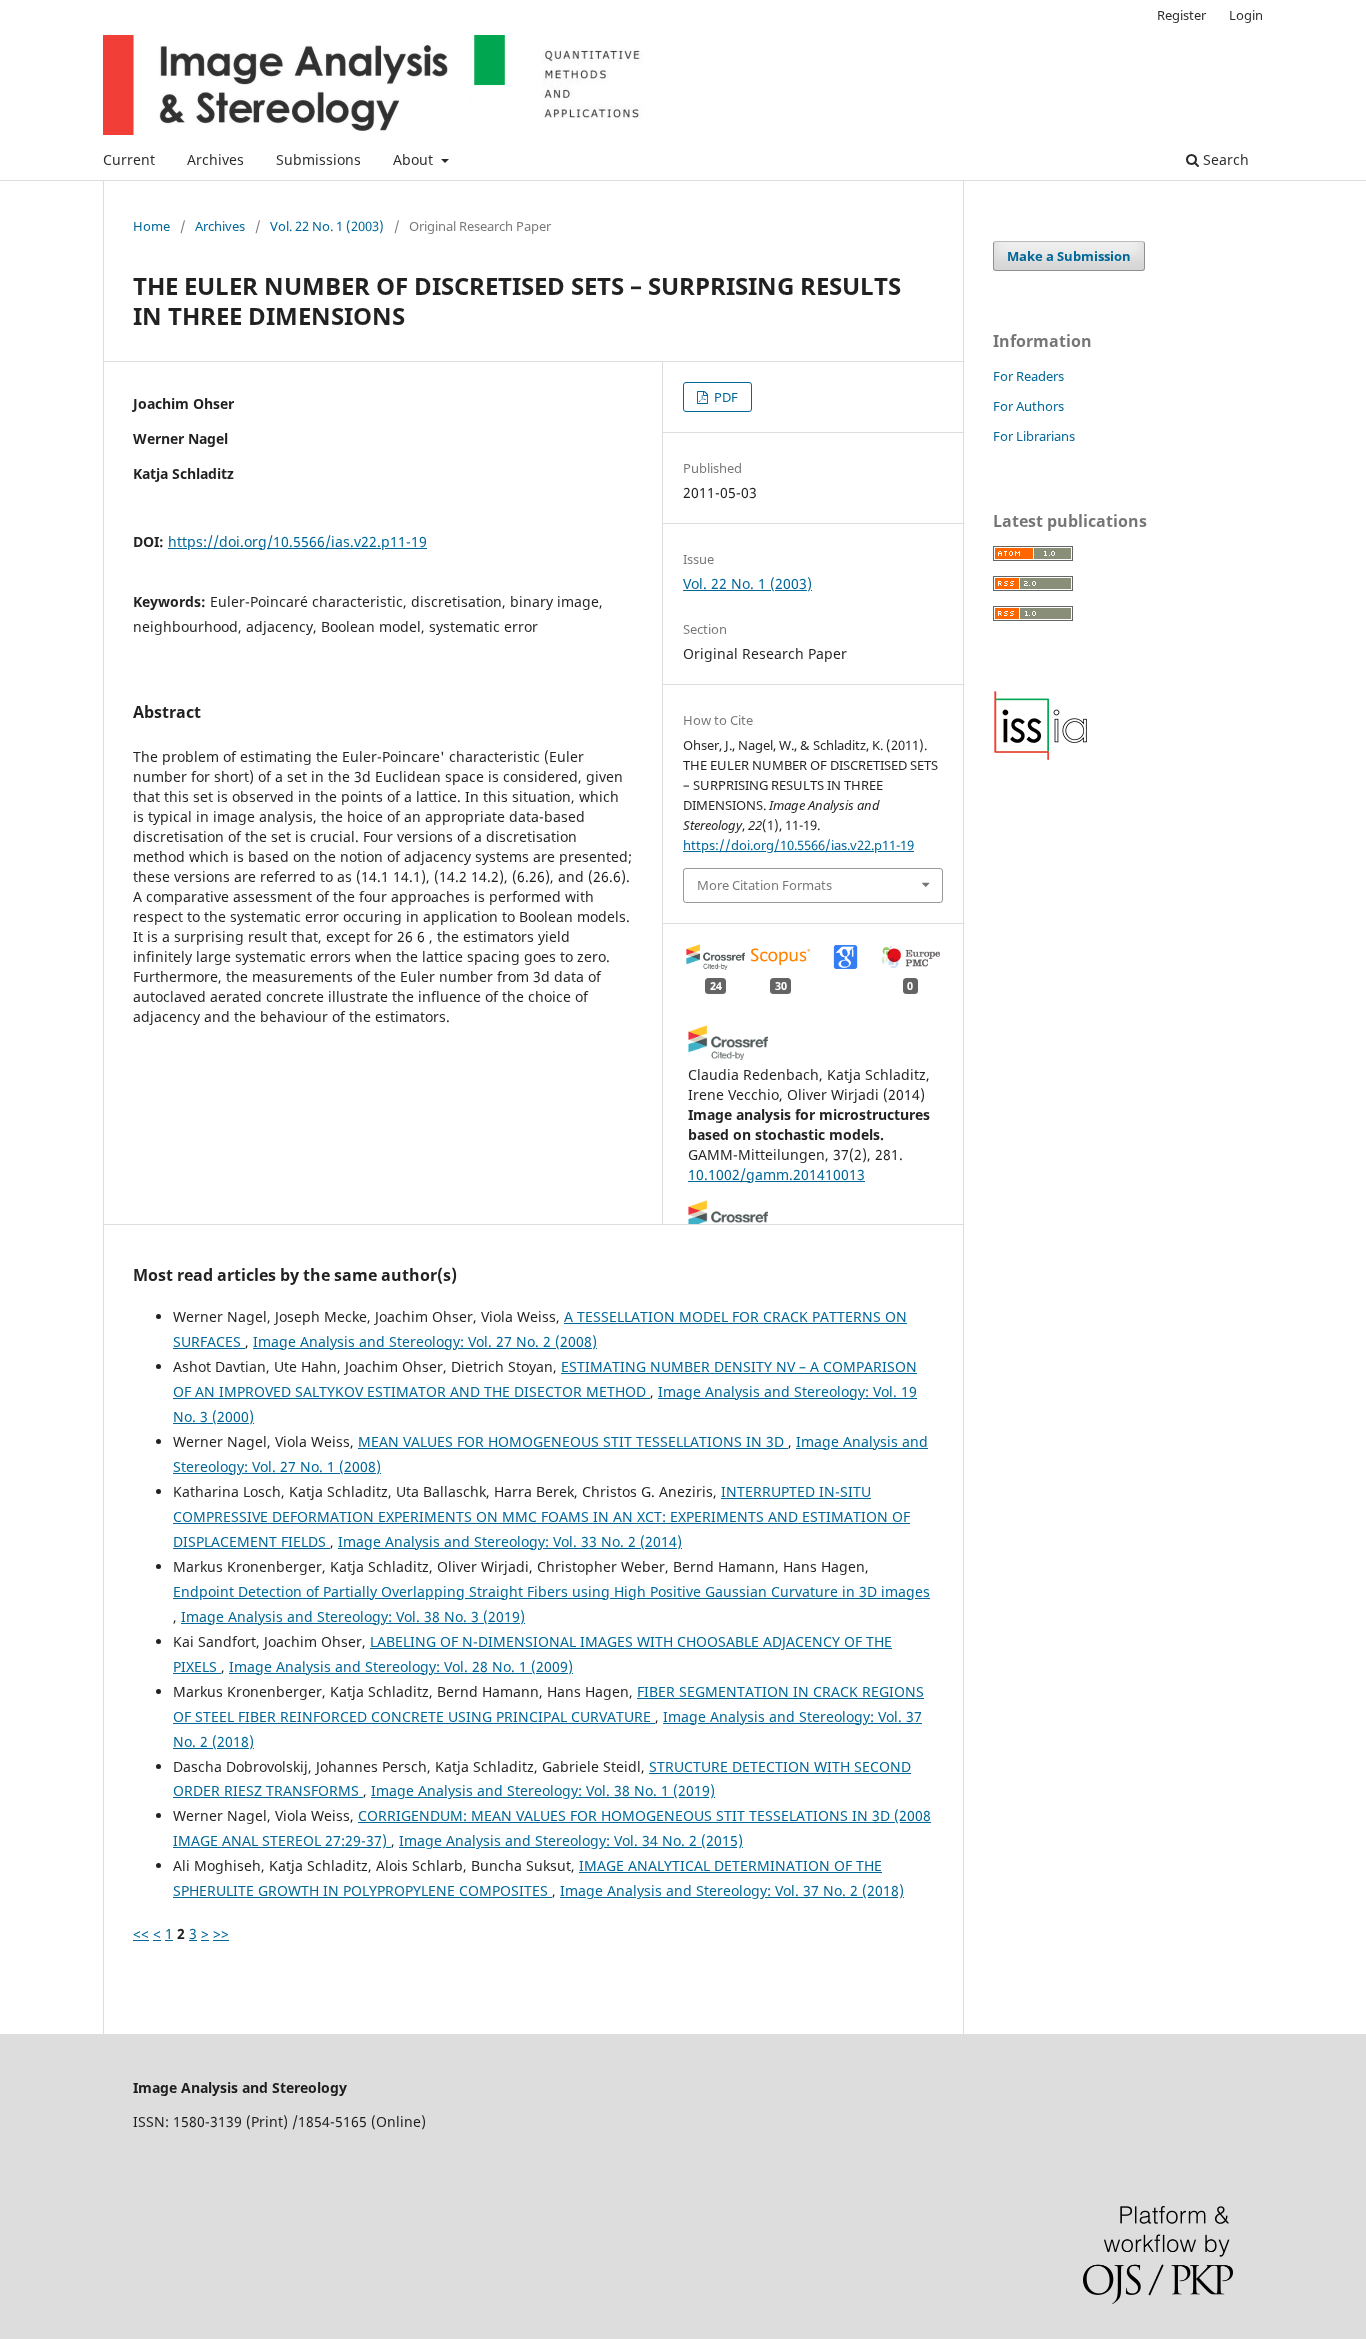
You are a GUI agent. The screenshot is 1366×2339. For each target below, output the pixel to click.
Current (129, 159)
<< (141, 1933)
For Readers (1028, 376)
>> (221, 1933)
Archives (215, 159)
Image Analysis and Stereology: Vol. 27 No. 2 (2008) (425, 1341)
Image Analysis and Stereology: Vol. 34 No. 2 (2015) (571, 1840)
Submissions (318, 159)
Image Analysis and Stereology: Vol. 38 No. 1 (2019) (543, 1790)
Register (1181, 15)
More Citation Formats (764, 885)
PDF (724, 397)
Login (1246, 15)
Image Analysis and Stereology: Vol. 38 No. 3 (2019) (353, 1616)
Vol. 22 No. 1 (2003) (327, 226)
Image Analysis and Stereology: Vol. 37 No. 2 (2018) (732, 1890)
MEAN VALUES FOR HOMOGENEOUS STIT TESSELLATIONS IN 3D (573, 1441)
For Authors (1028, 406)
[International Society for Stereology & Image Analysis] (1041, 755)
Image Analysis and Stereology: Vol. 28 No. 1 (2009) (401, 1666)
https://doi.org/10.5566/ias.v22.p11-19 (297, 541)
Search (1224, 159)
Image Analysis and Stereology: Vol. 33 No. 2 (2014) (510, 1541)
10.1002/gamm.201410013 (776, 1174)
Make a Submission (1069, 256)
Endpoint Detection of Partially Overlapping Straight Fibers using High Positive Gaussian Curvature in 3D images (551, 1591)
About (415, 159)
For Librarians (1034, 436)
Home (151, 226)
